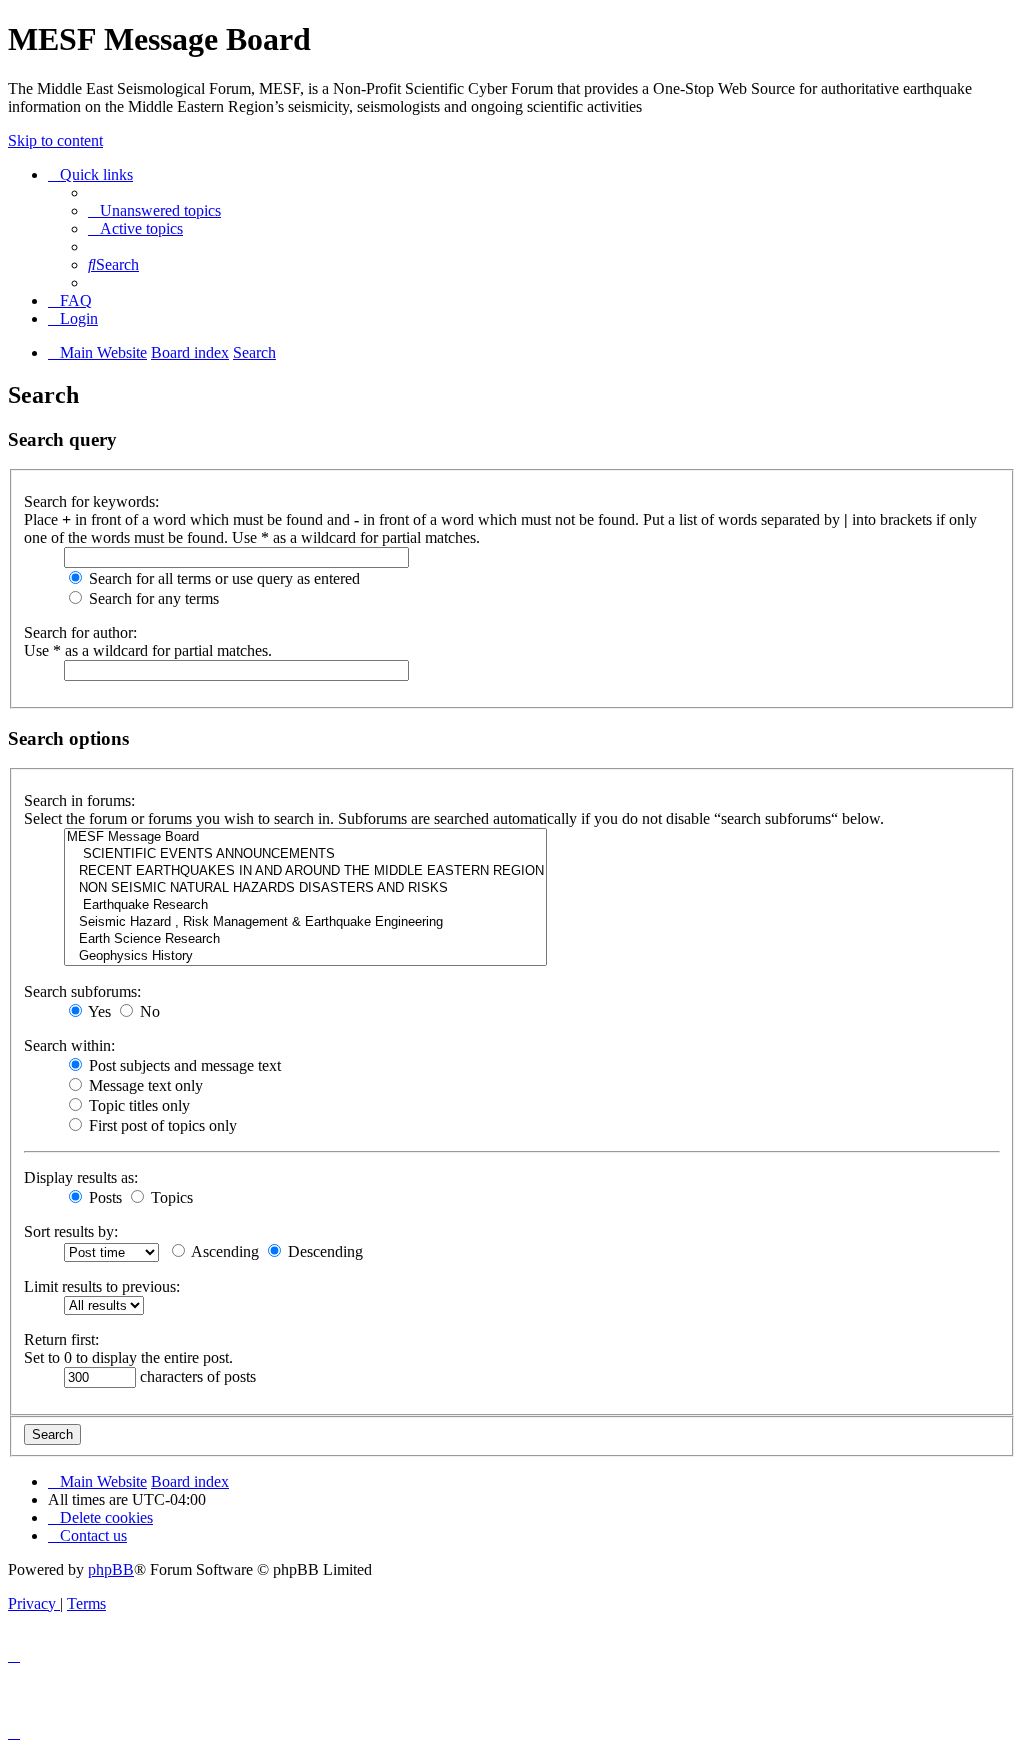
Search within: (69, 1045)
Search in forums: (79, 800)
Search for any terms (152, 598)
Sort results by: (71, 1231)
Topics (170, 1197)
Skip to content (55, 140)
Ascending (223, 1251)
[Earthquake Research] (305, 905)
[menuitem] (154, 210)
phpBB (111, 1569)
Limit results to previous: (102, 1286)
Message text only (144, 1085)
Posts (103, 1197)
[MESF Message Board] (305, 837)
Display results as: (81, 1177)
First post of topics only (161, 1125)
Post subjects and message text (183, 1065)
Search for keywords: (91, 501)
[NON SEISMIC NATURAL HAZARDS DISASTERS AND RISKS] (305, 888)
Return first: (61, 1339)
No (148, 1011)
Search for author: (80, 632)
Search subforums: (82, 991)
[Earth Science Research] (305, 939)
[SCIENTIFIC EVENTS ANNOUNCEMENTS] (305, 854)
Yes (98, 1011)
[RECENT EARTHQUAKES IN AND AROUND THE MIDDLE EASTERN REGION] (305, 871)
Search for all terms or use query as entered (222, 578)
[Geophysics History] (305, 956)
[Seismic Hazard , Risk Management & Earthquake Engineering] (305, 922)
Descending (323, 1251)
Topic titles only (137, 1105)
